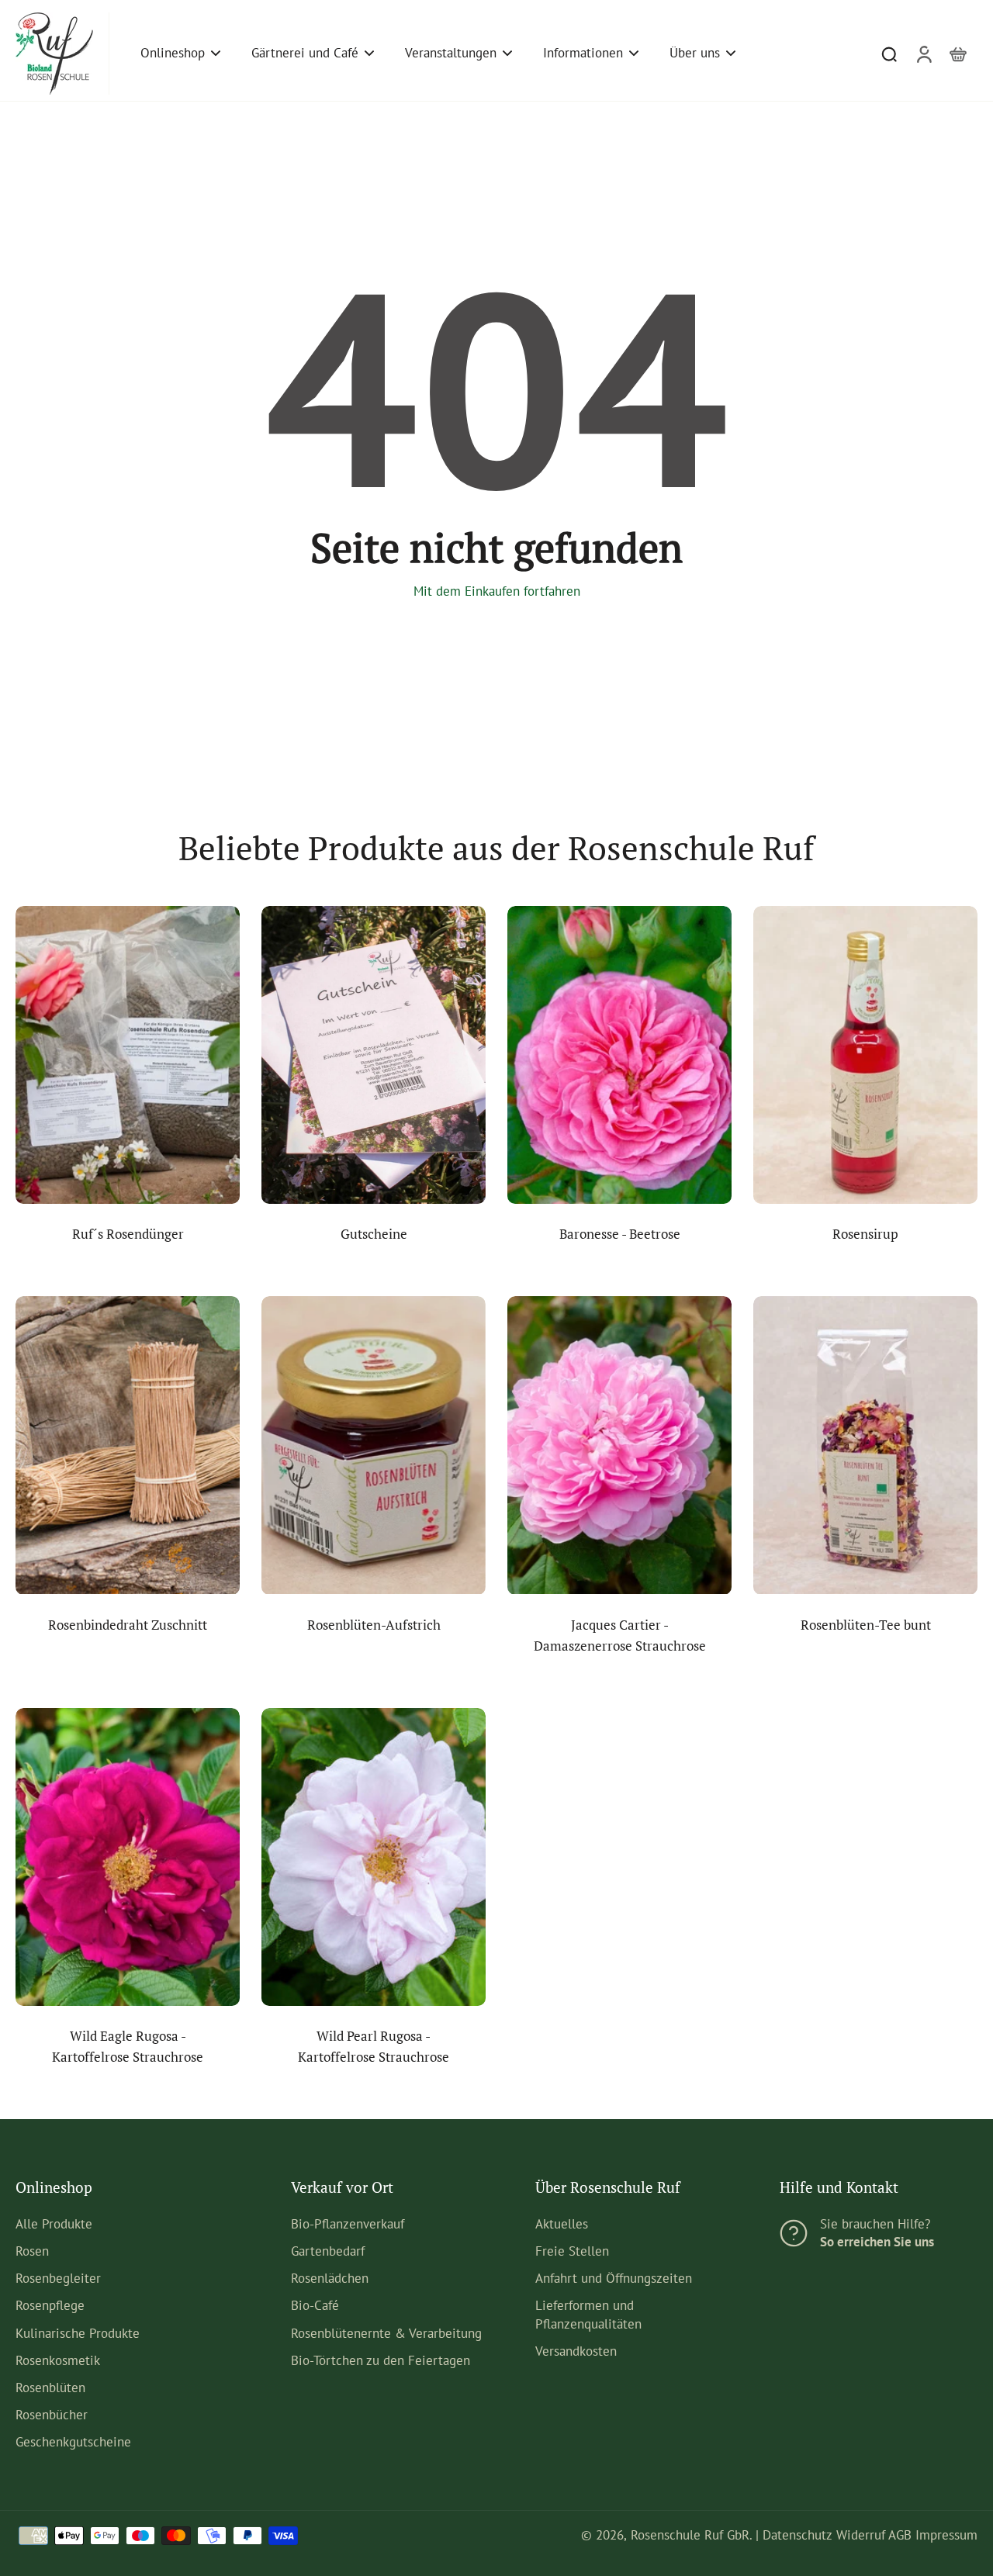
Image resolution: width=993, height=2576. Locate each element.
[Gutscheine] (374, 1055)
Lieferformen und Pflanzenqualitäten (588, 2314)
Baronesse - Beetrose (620, 1234)
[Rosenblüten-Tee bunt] (865, 1445)
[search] (889, 54)
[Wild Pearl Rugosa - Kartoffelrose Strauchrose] (374, 1857)
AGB (900, 2535)
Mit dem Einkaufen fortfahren (497, 591)
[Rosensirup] (865, 1055)
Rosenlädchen (330, 2278)
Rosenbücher (52, 2415)
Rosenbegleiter (58, 2278)
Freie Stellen (572, 2251)
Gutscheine (374, 1234)
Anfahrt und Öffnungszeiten (614, 2278)
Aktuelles (562, 2224)
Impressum (946, 2535)
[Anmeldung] (923, 54)
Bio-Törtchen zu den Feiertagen (381, 2360)
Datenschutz (798, 2535)
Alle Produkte (54, 2224)
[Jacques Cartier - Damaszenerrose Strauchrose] (619, 1445)
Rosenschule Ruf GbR (690, 2535)
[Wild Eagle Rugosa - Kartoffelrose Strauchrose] (128, 1857)
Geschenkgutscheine (73, 2442)
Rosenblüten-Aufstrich (374, 1625)
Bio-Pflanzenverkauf (348, 2224)
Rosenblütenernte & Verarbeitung (386, 2333)
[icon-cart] (957, 54)
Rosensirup (865, 1234)
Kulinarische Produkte (78, 2333)
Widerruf (861, 2535)
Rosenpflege (50, 2305)
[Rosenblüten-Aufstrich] (374, 1445)
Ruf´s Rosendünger (128, 1234)
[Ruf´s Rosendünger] (128, 1055)
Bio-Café (315, 2305)
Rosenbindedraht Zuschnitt (128, 1625)
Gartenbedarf (328, 2251)
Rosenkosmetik (58, 2360)
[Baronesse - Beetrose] (619, 1055)
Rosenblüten (50, 2388)
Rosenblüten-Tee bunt (866, 1625)
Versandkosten (576, 2351)
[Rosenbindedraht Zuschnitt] (128, 1445)
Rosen (32, 2251)
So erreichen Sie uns (877, 2242)
